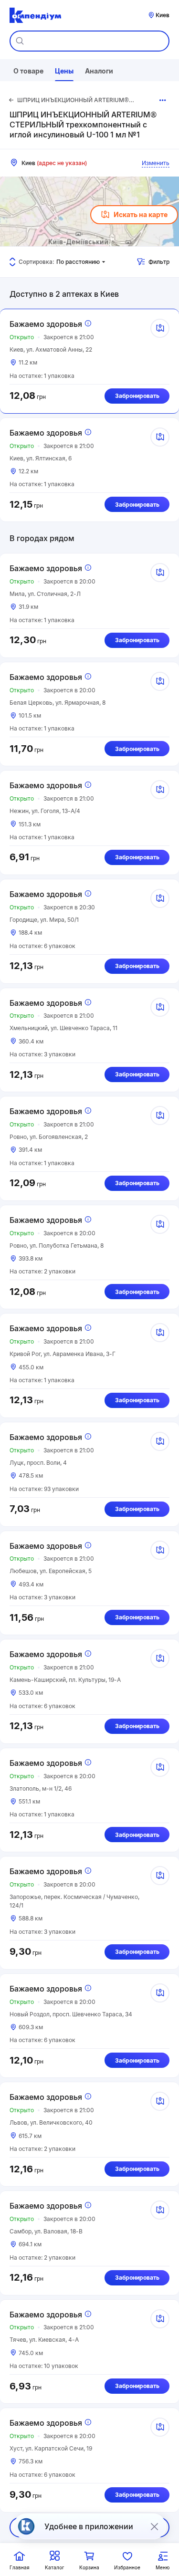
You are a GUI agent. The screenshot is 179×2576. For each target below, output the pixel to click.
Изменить (156, 163)
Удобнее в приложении (89, 2526)
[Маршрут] (160, 328)
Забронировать (137, 396)
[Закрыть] (154, 2526)
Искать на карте (141, 214)
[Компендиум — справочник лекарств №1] (35, 15)
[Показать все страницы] (163, 100)
